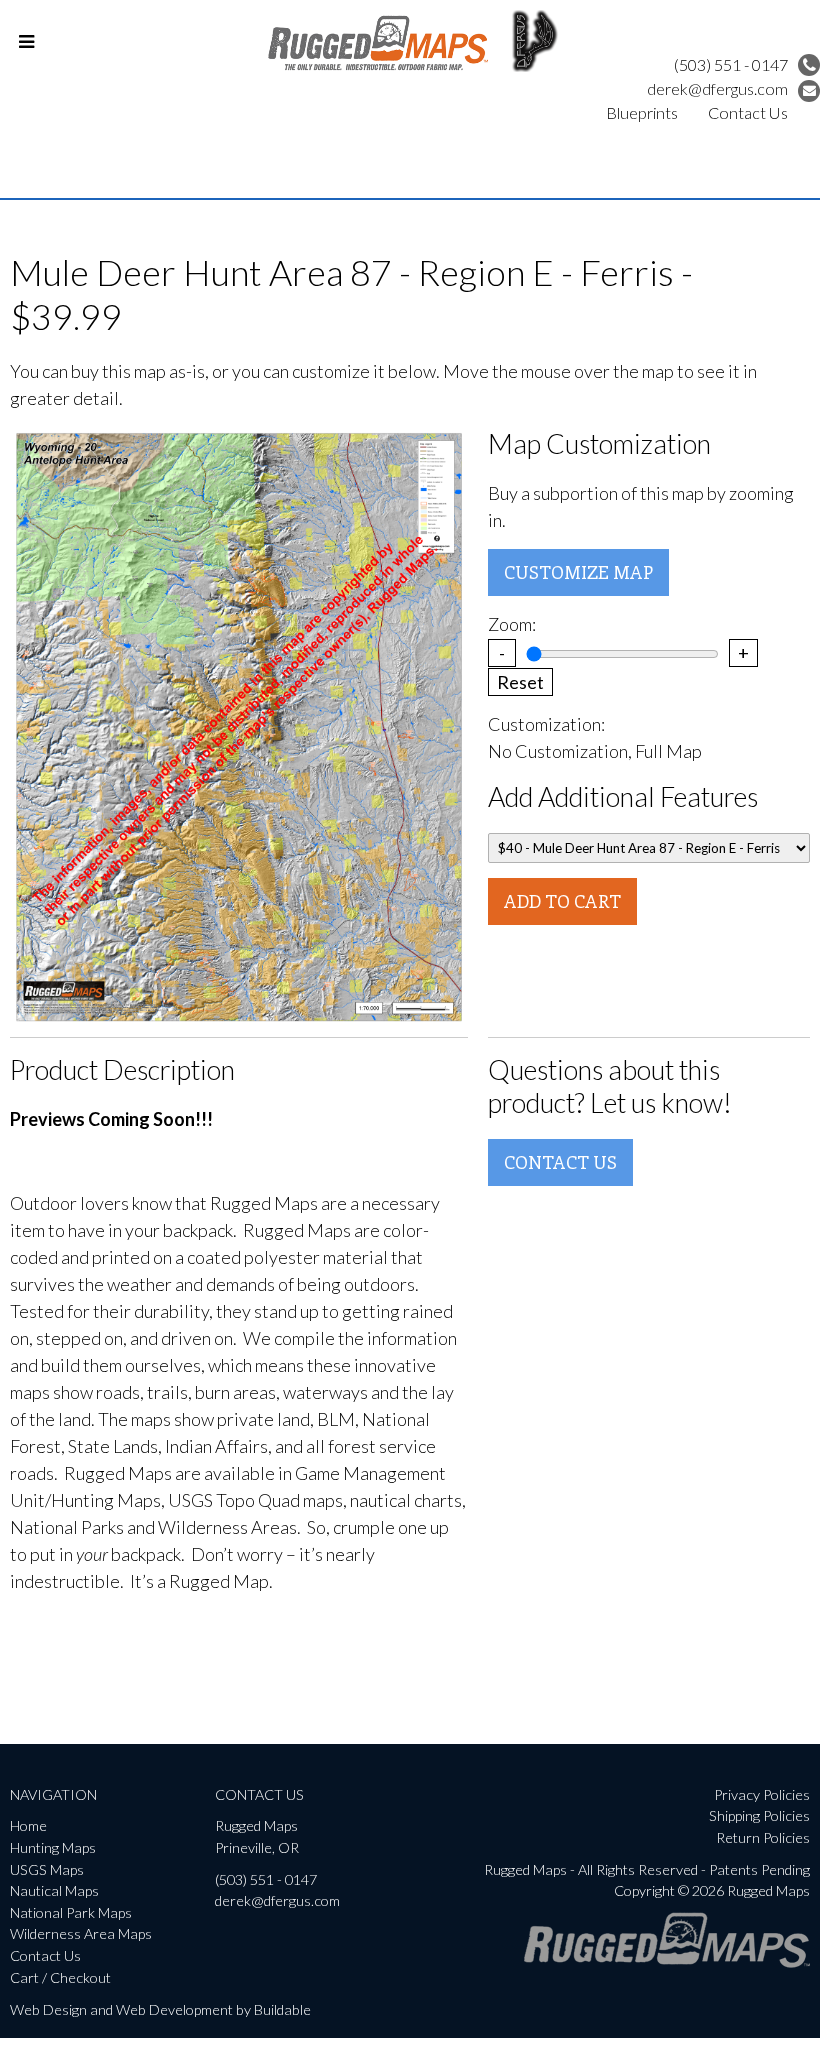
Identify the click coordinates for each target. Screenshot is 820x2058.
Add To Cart (562, 901)
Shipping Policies (759, 1815)
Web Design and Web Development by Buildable (160, 2009)
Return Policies (763, 1837)
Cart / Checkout (60, 1977)
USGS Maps (47, 1869)
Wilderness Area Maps (81, 1933)
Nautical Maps (54, 1890)
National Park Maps (71, 1912)
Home (28, 1825)
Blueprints (642, 112)
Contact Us (748, 112)
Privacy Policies (762, 1794)
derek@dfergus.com (717, 88)
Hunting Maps (53, 1847)
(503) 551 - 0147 (731, 64)
